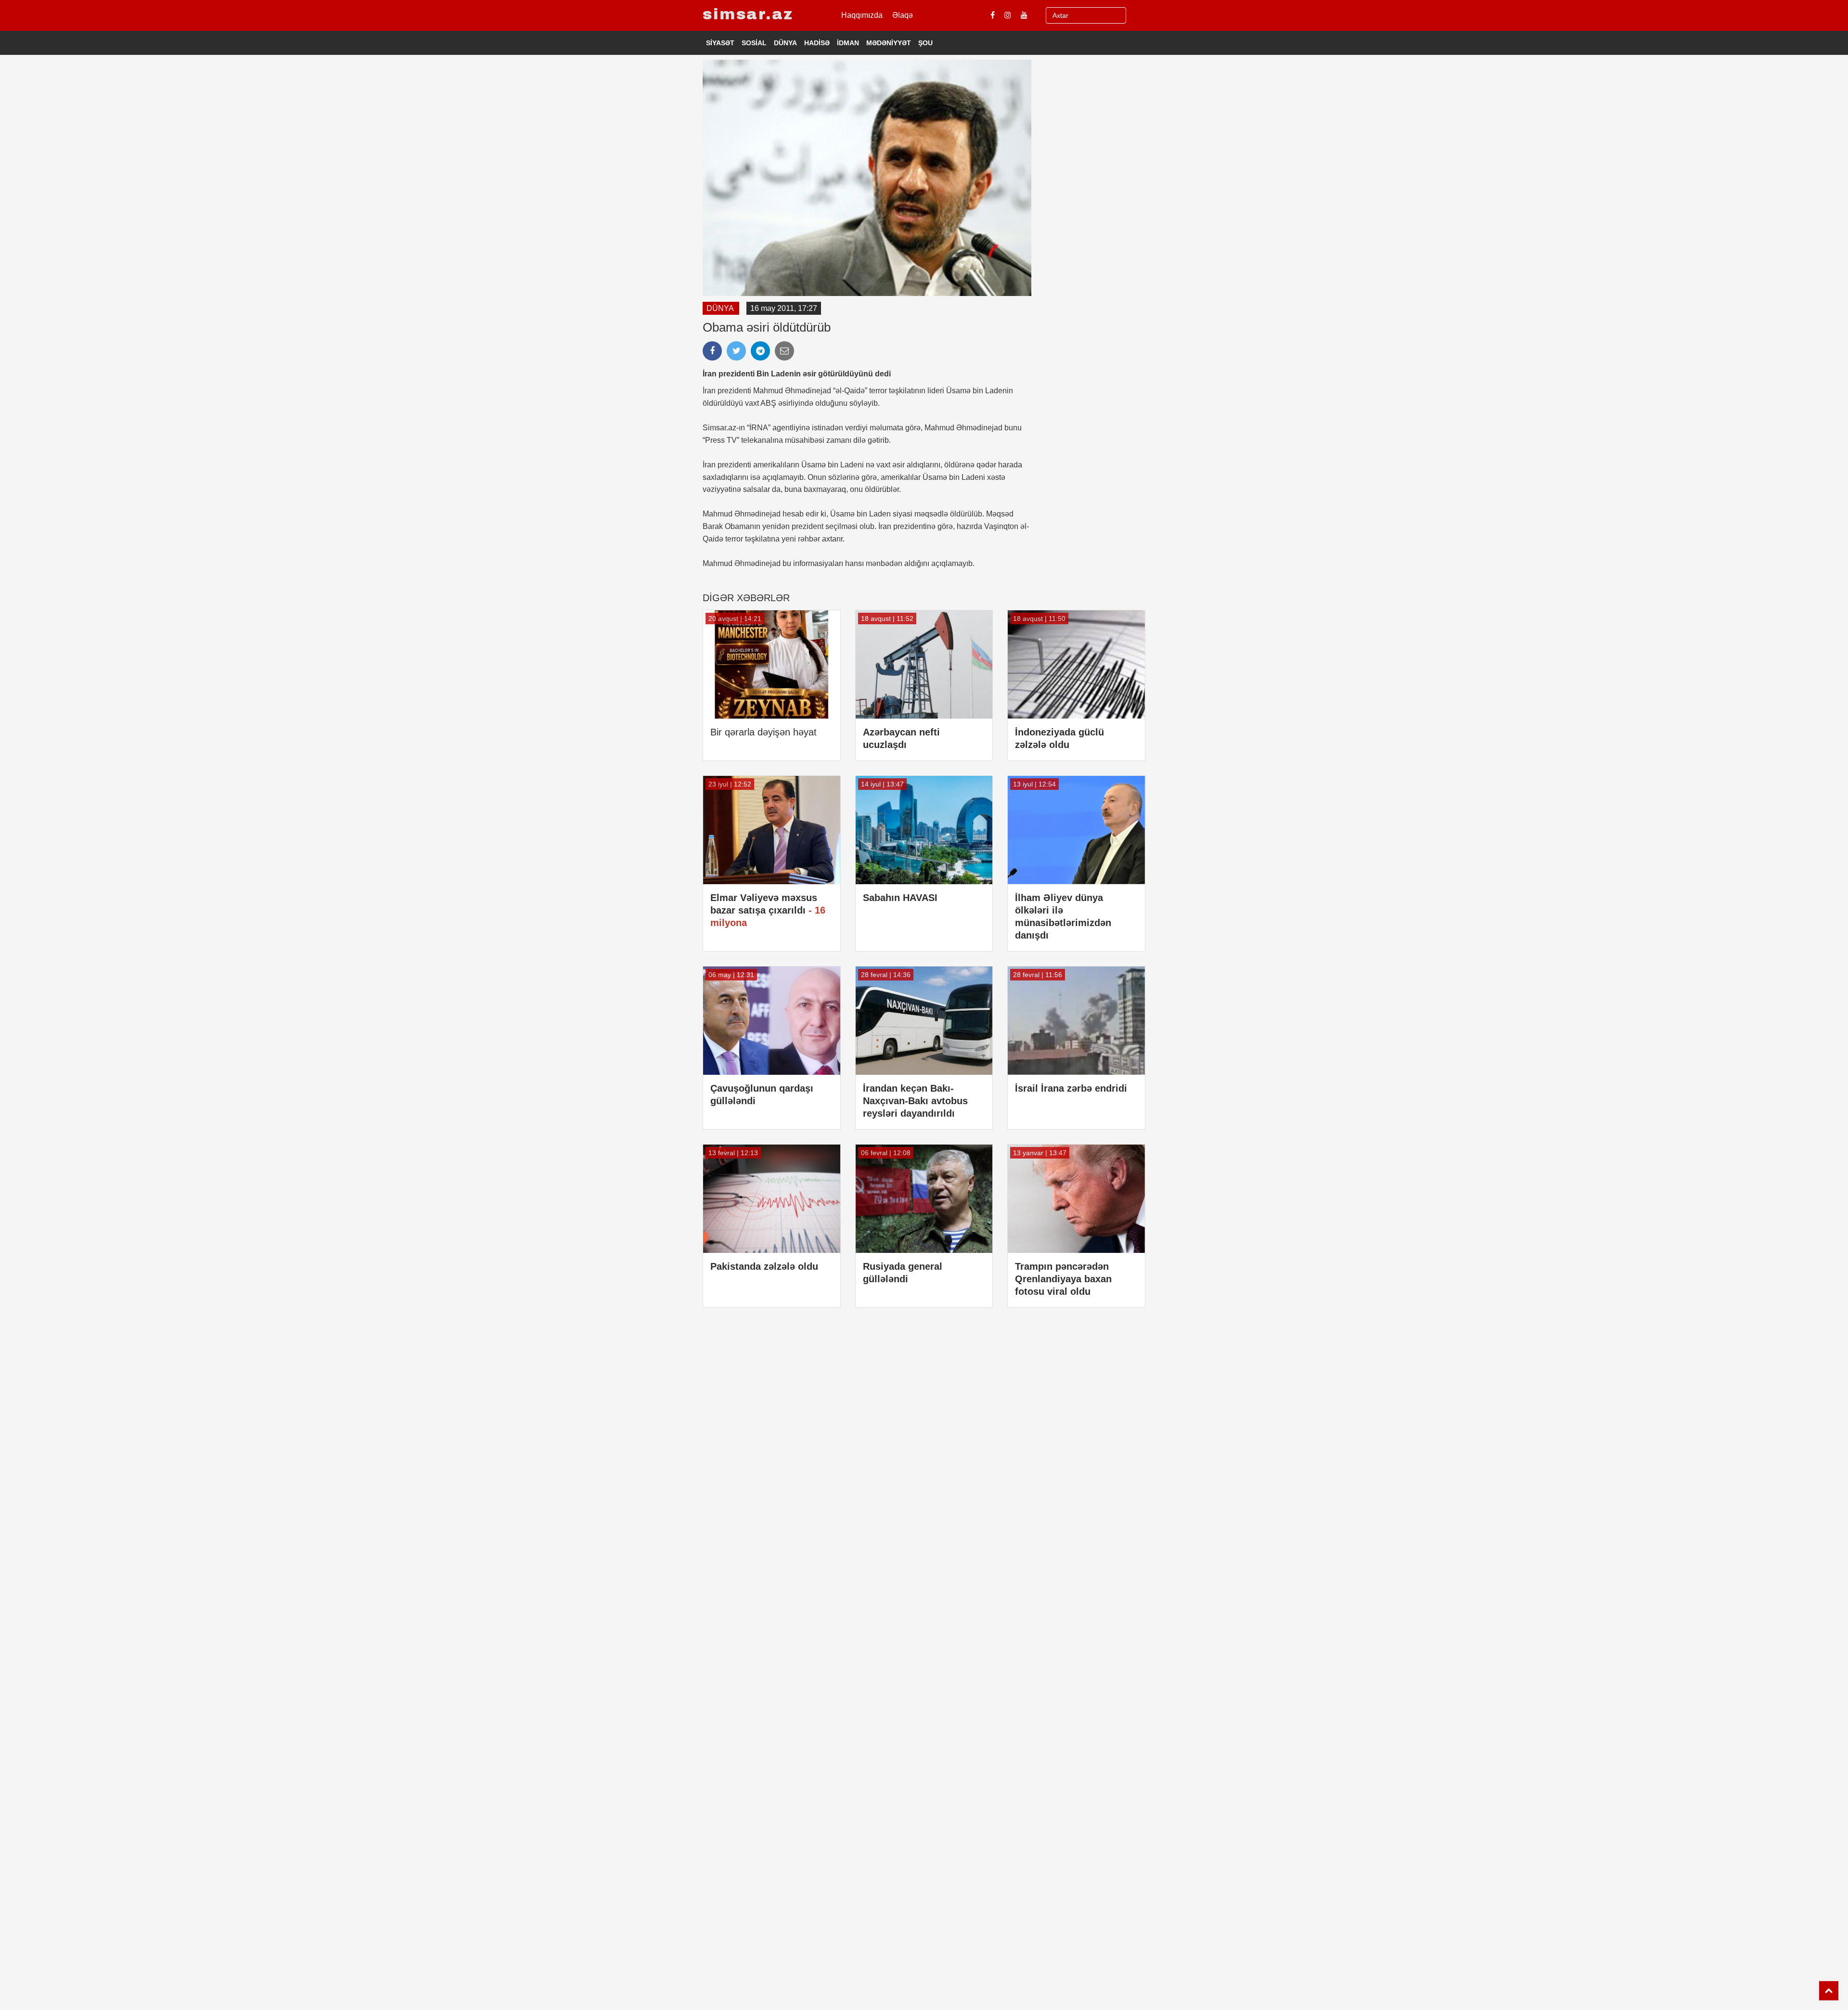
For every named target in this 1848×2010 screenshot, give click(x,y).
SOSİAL (754, 43)
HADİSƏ (817, 43)
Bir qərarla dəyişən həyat (764, 732)
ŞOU (925, 43)
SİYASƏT (720, 43)
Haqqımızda (862, 15)
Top (1829, 1991)
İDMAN (848, 43)
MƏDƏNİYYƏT (889, 43)
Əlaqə (903, 15)
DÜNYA (785, 43)
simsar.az (748, 14)
